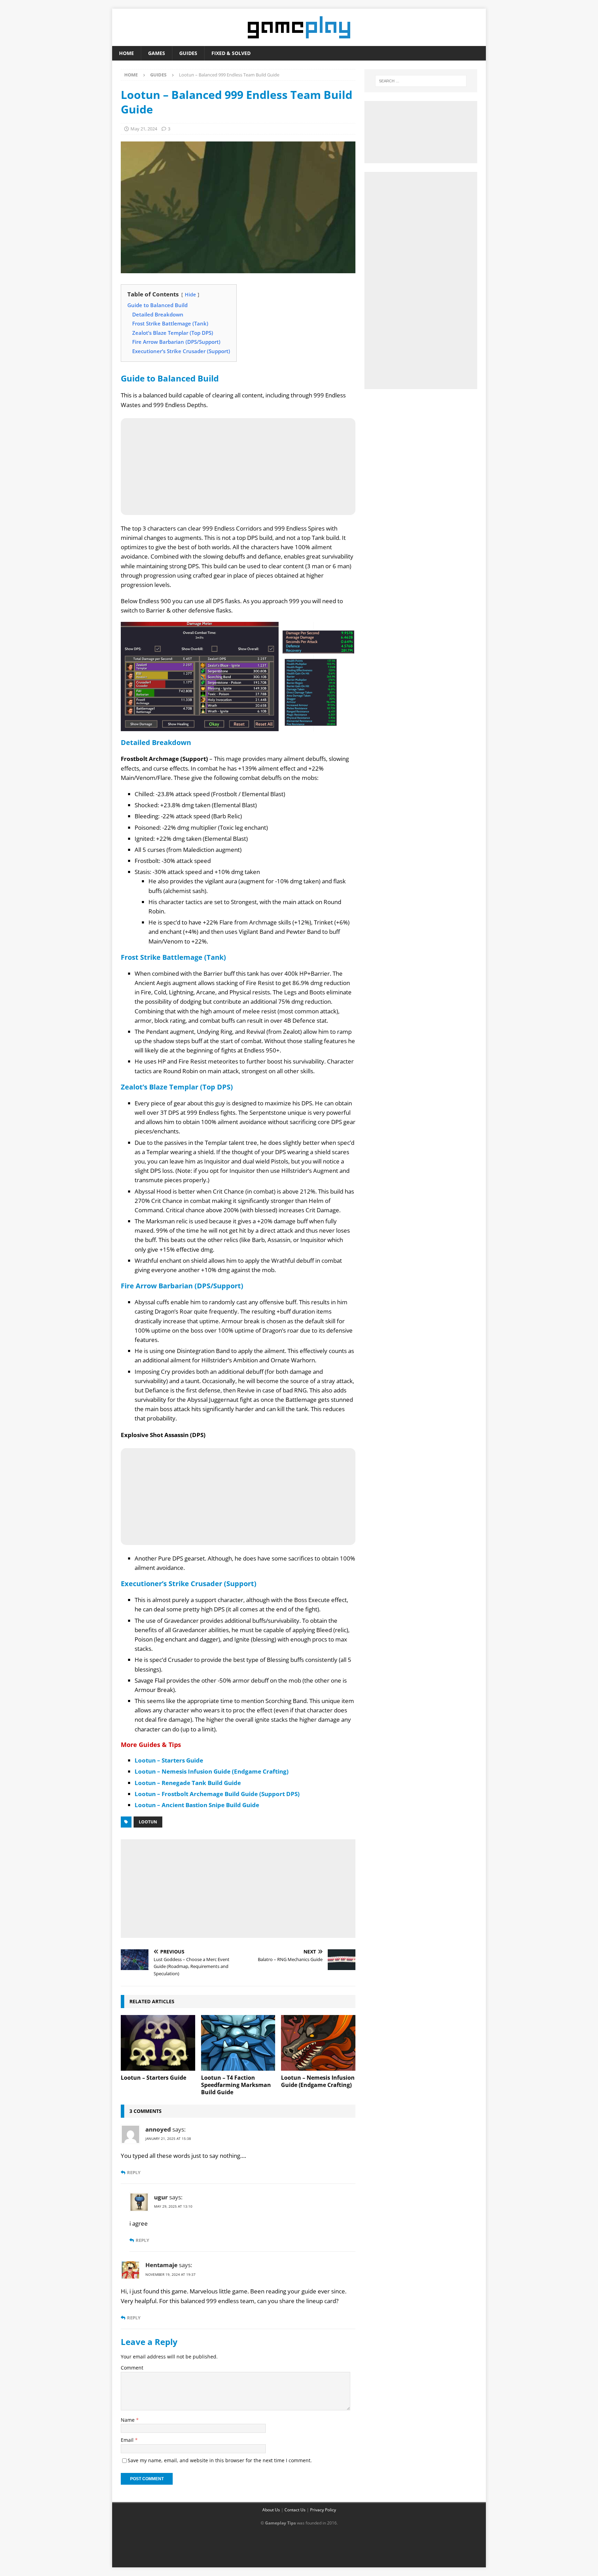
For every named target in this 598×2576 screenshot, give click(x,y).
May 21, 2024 (144, 129)
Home (126, 53)
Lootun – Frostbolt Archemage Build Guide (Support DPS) (217, 1794)
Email (128, 2440)
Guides (188, 53)
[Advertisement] (238, 1887)
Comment (132, 2368)
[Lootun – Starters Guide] (158, 2043)
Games (157, 53)
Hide (190, 295)
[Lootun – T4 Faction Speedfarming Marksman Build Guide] (238, 2043)
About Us (271, 2510)
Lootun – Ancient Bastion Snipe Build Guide (197, 1805)
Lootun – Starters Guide (169, 1760)
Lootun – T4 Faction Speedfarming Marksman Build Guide (236, 2085)
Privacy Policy (323, 2510)
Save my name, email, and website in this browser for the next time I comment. (220, 2460)
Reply (134, 2173)
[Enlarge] (346, 631)
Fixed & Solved (231, 53)
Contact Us (295, 2510)
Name (128, 2420)
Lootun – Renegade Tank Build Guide (188, 1783)
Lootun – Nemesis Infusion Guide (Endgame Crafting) (212, 1771)
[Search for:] (421, 81)
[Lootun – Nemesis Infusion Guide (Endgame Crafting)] (318, 2043)
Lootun (148, 1822)
